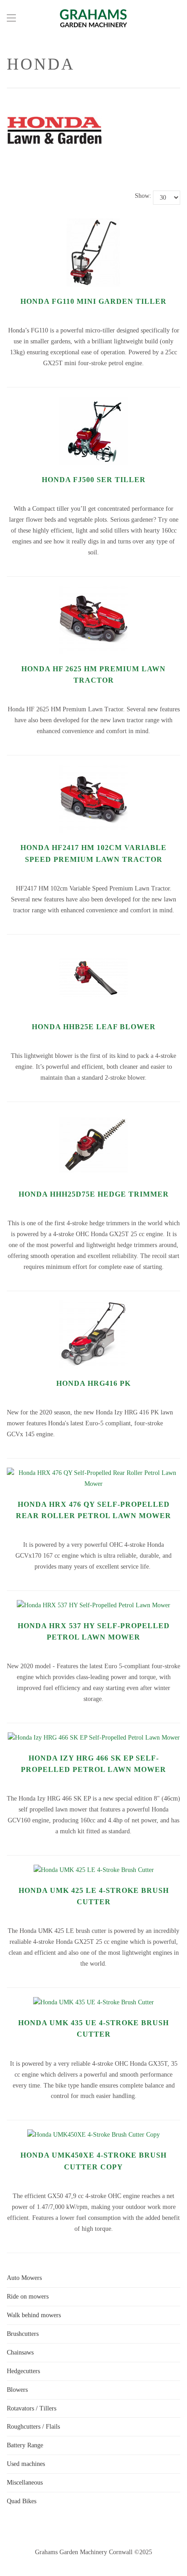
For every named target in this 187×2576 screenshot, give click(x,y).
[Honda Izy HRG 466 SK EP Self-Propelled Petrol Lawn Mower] (94, 1738)
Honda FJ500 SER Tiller (94, 480)
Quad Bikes (22, 2501)
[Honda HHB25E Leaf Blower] (93, 949)
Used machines (26, 2464)
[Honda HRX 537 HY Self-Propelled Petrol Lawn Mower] (93, 1605)
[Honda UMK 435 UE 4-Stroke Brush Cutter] (93, 2002)
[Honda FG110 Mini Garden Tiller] (93, 224)
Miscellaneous (25, 2483)
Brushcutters (23, 2334)
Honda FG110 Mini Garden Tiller (93, 301)
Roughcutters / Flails (33, 2427)
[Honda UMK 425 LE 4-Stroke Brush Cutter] (94, 1870)
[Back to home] (93, 18)
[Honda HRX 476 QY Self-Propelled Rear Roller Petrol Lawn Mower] (93, 1473)
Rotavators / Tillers (32, 2408)
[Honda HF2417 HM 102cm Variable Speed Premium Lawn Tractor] (93, 770)
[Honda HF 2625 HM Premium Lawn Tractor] (93, 591)
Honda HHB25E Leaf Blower (94, 1027)
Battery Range (25, 2445)
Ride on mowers (28, 2297)
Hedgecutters (23, 2371)
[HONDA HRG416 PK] (93, 1306)
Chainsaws (20, 2352)
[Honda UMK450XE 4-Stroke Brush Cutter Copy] (93, 2135)
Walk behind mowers (34, 2315)
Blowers (17, 2390)
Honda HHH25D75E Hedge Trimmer (94, 1194)
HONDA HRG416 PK (93, 1383)
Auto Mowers (24, 2278)
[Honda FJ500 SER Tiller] (93, 402)
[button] (11, 18)
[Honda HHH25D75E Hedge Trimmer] (93, 1116)
